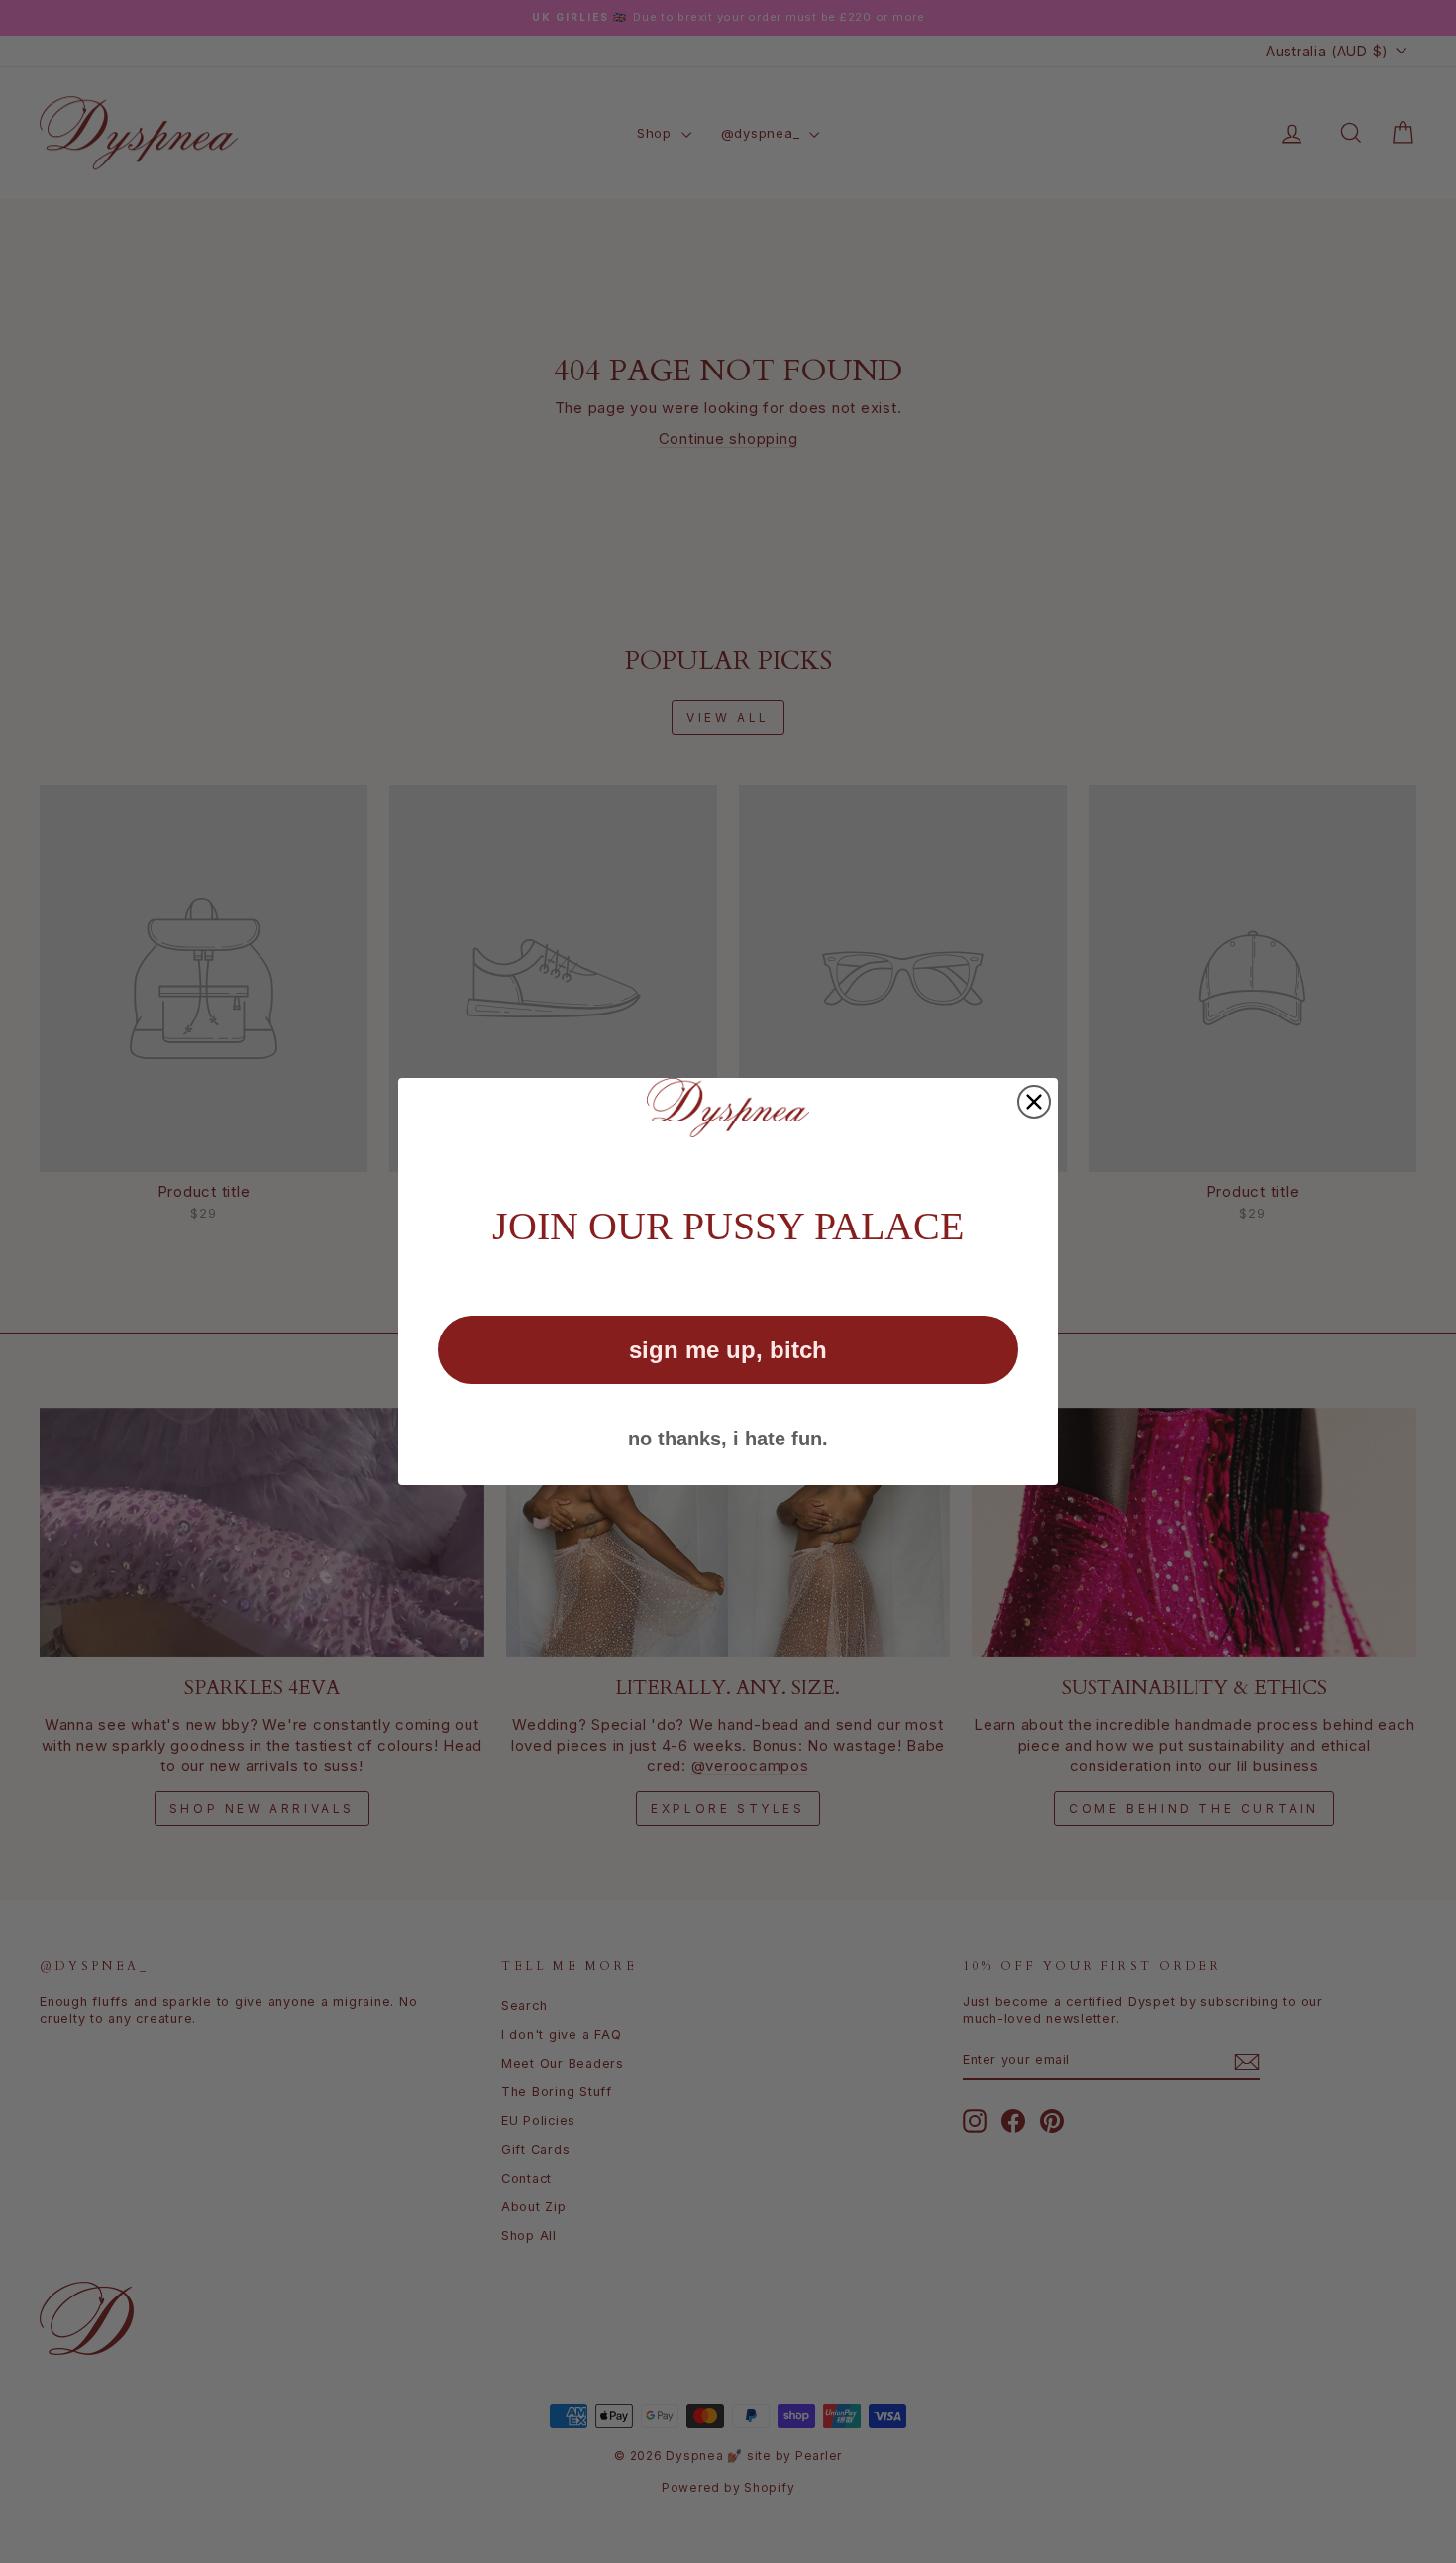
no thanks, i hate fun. (728, 1439)
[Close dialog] (1034, 1102)
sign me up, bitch (728, 1350)
